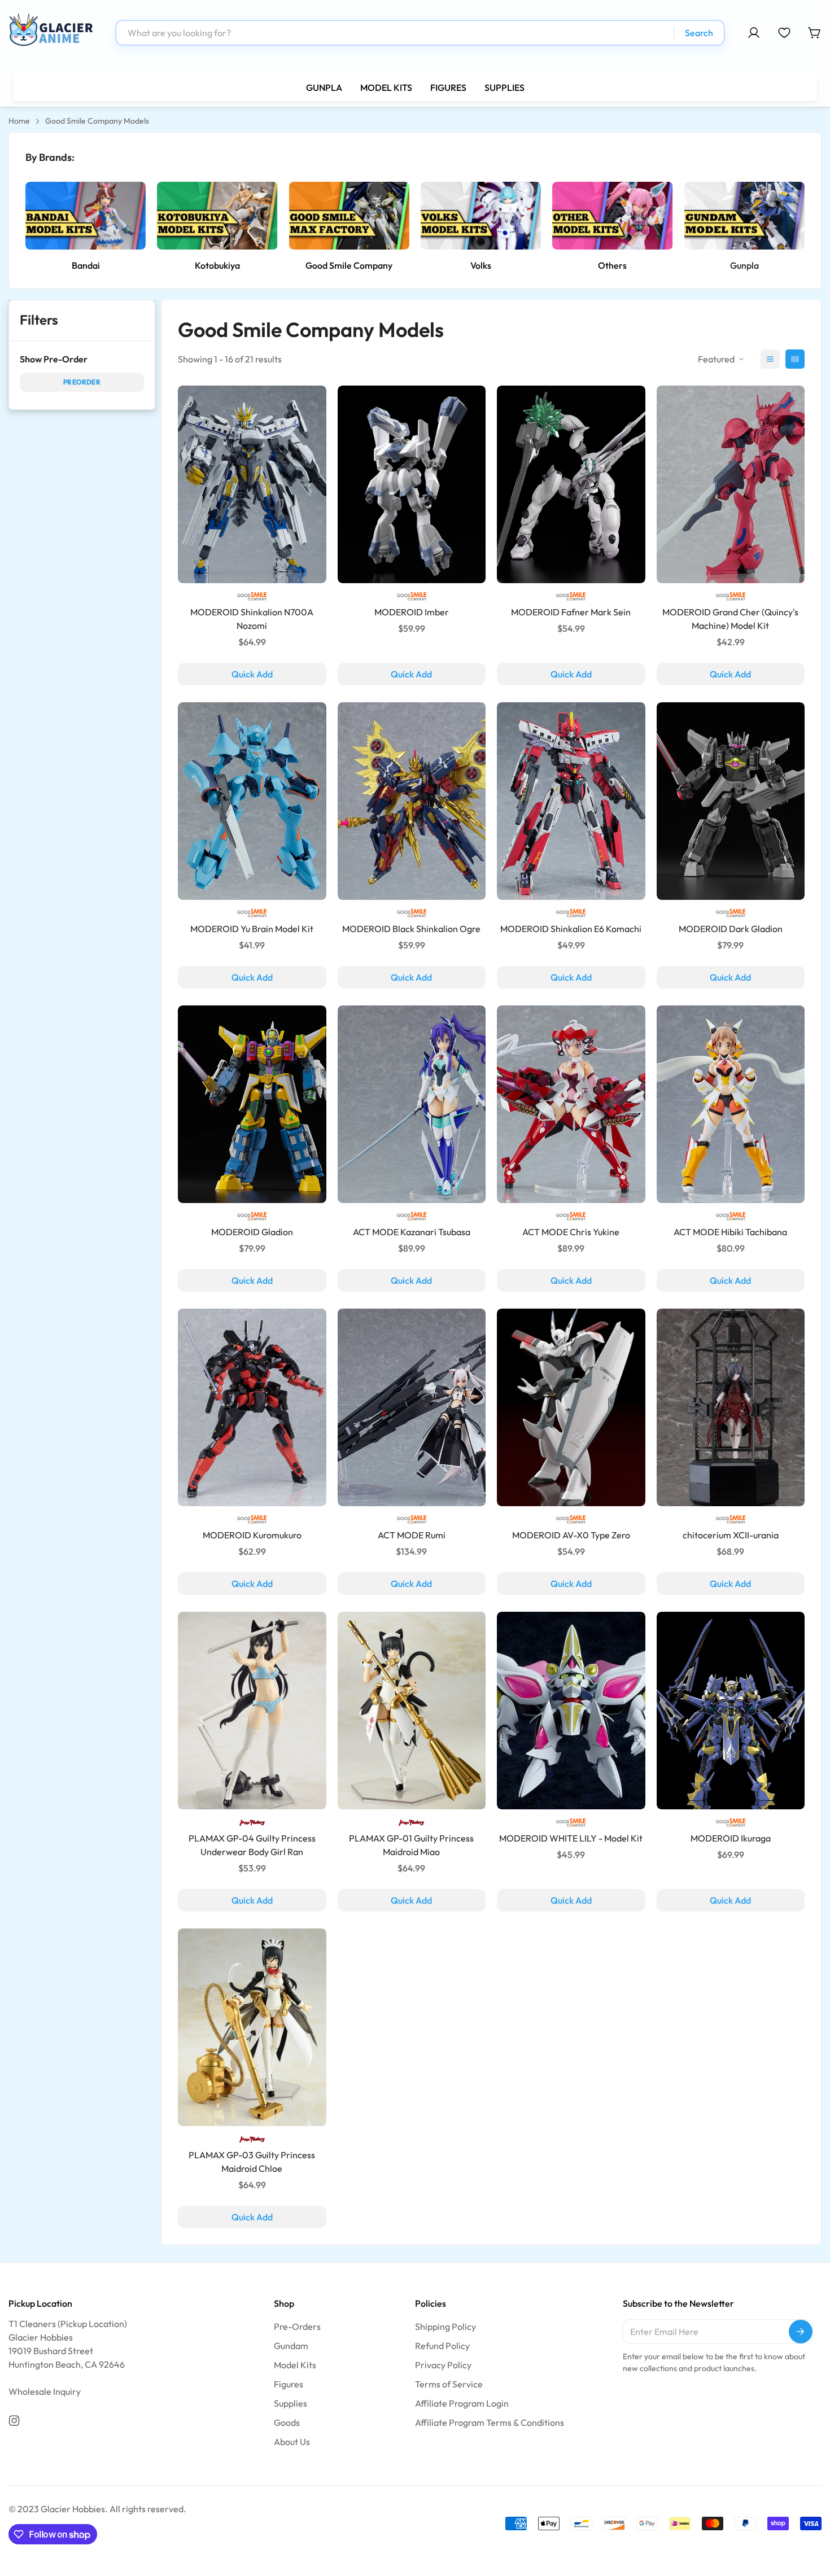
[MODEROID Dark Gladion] (731, 801)
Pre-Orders (297, 2326)
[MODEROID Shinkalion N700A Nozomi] (252, 484)
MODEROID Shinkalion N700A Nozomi (252, 619)
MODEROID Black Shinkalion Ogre (411, 929)
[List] (770, 359)
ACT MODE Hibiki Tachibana (730, 1232)
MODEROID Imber (412, 612)
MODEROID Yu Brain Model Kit (252, 929)
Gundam (291, 2346)
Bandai (86, 265)
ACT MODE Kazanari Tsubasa (412, 1232)
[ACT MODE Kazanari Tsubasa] (412, 1104)
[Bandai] (86, 216)
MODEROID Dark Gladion (731, 929)
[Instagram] (14, 2421)
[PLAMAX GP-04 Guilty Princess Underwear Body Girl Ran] (252, 1711)
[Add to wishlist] (346, 1974)
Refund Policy (442, 2346)
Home (19, 121)
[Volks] (481, 216)
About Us (292, 2442)
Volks (481, 265)
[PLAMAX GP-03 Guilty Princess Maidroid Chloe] (252, 2027)
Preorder (82, 382)
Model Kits (295, 2365)
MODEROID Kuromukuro (252, 1535)
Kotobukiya (217, 265)
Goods (287, 2422)
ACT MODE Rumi (412, 1535)
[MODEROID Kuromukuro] (252, 1407)
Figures (289, 2384)
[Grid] (795, 359)
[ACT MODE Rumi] (412, 1407)
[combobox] (420, 33)
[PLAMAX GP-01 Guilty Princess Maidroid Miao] (412, 1711)
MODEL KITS (386, 88)
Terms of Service (449, 2384)
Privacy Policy (443, 2365)
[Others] (612, 216)
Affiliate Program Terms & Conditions (490, 2422)
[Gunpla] (744, 216)
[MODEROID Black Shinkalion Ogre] (412, 801)
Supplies (290, 2403)
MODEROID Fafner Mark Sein (571, 612)
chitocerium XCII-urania (731, 1535)
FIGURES (448, 88)
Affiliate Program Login (462, 2403)
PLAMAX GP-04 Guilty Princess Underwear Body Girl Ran (252, 1845)
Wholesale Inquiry (45, 2391)
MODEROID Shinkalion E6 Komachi (571, 929)
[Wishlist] (784, 33)
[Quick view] (346, 1947)
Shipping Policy (445, 2326)
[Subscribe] (801, 2332)
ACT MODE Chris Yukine (571, 1232)
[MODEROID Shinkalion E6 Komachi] (571, 801)
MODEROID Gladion (252, 1232)
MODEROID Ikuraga (731, 1838)
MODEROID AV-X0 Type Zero (571, 1535)
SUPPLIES (504, 88)
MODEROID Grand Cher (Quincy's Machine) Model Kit (730, 619)
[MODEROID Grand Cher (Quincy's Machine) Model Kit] (731, 484)
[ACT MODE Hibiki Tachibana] (731, 1104)
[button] (815, 33)
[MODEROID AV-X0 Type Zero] (571, 1407)
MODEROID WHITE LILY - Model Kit (571, 1838)
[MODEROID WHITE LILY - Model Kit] (571, 1711)
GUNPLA (324, 88)
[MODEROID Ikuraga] (731, 1711)
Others (612, 265)
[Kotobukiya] (217, 216)
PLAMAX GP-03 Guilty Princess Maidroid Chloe (252, 2162)
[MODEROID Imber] (412, 484)
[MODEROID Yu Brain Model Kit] (252, 801)
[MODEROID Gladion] (252, 1104)
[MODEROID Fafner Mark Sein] (571, 484)
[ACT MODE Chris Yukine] (571, 1104)
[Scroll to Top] (808, 2514)
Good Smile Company (349, 265)
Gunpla (744, 265)
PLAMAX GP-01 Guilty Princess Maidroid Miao (411, 1845)
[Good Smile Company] (349, 216)
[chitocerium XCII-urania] (731, 1407)
